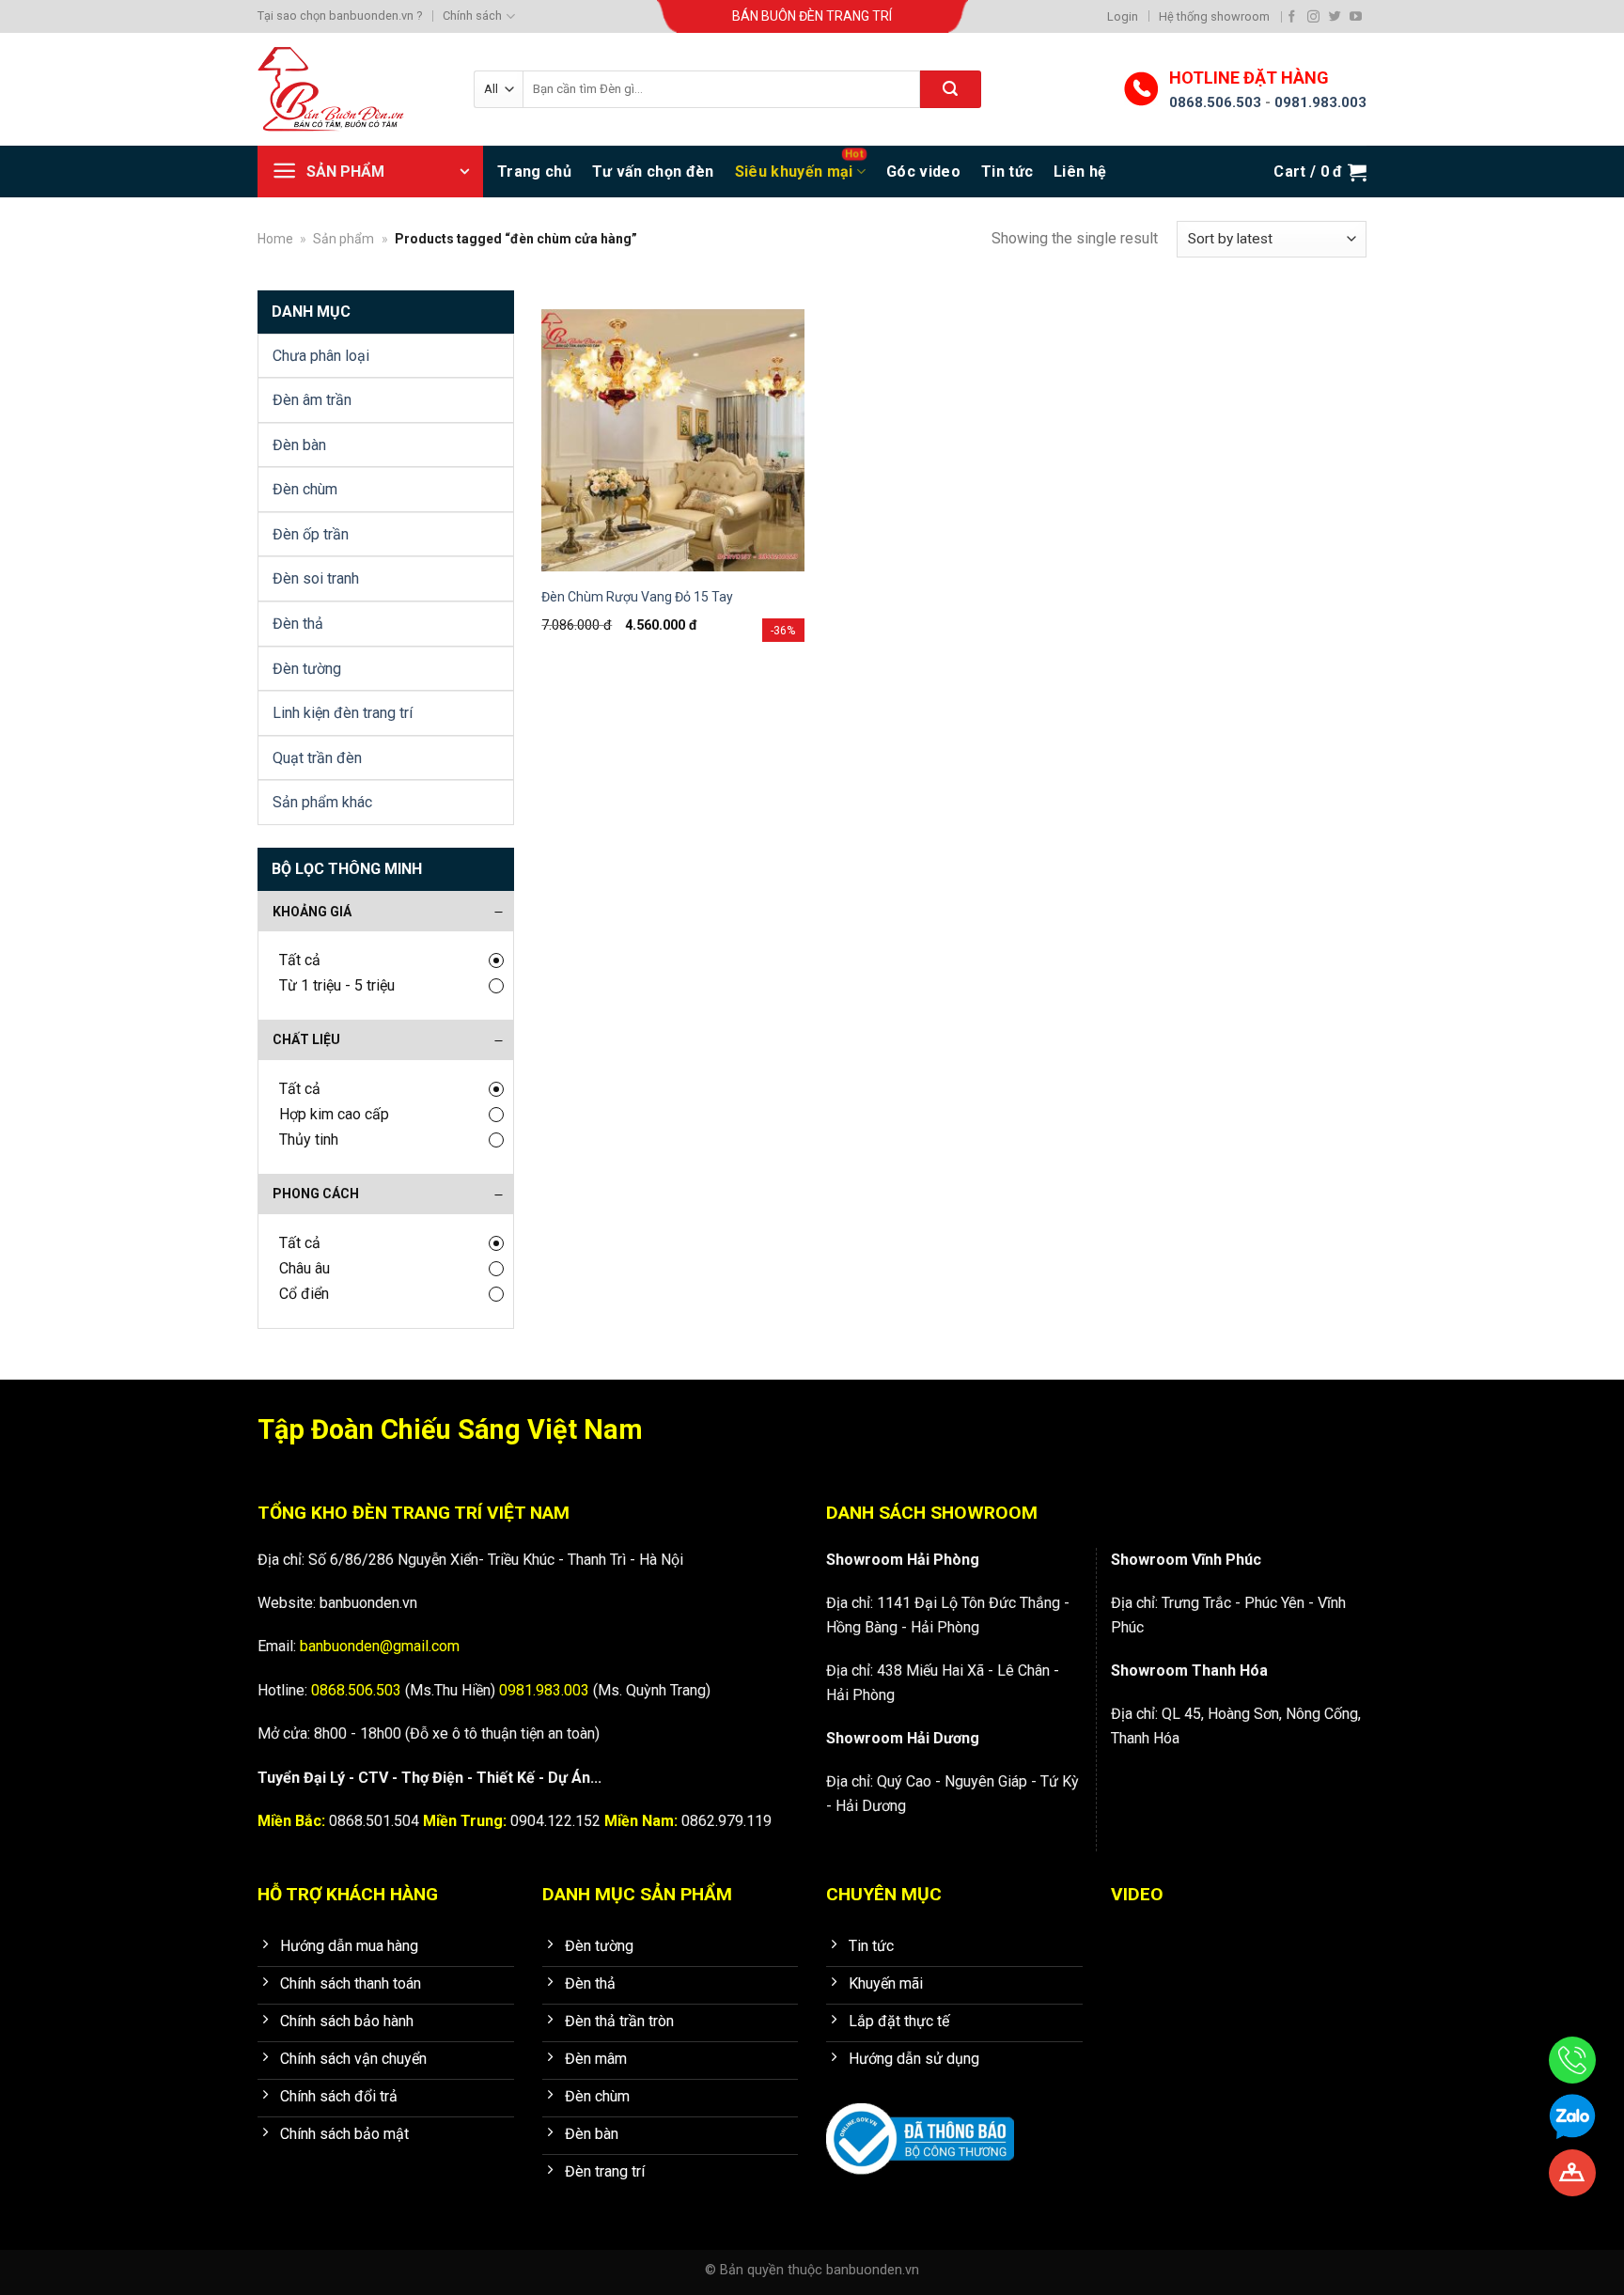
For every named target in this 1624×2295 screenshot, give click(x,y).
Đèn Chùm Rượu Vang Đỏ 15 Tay (637, 597)
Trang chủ (534, 172)
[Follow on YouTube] (1356, 16)
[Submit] (951, 89)
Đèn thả (298, 624)
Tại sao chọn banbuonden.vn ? (340, 16)
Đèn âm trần (312, 400)
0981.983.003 (1320, 102)
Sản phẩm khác (322, 802)
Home (275, 239)
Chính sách (472, 16)
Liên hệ (1080, 172)
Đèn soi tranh (316, 578)
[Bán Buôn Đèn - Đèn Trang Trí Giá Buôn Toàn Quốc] (351, 89)
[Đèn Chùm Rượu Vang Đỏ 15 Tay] (673, 441)
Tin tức (1007, 172)
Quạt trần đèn (317, 758)
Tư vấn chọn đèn (653, 172)
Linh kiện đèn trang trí (343, 713)
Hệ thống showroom (1214, 16)
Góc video (923, 172)
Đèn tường (307, 669)
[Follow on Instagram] (1313, 16)
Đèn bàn (299, 445)
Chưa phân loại (321, 356)
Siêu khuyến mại (794, 172)
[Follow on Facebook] (1292, 16)
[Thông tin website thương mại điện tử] (920, 2125)
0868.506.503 (1215, 102)
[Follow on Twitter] (1335, 16)
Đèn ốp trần (311, 534)
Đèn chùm (305, 489)
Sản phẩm (344, 239)
